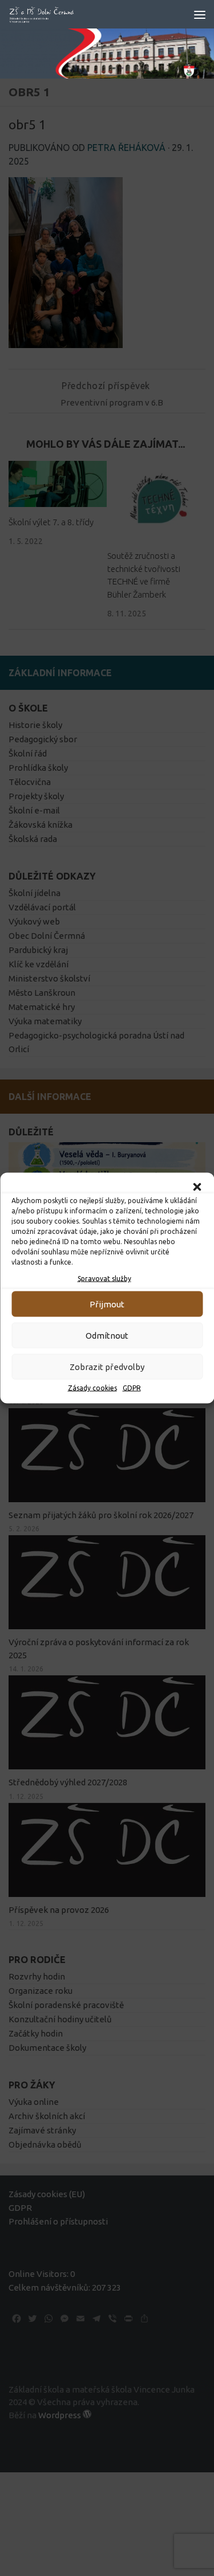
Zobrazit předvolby (107, 1366)
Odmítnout (107, 1335)
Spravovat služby (104, 1279)
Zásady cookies (92, 1388)
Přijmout (107, 1304)
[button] (197, 1187)
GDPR (132, 1388)
